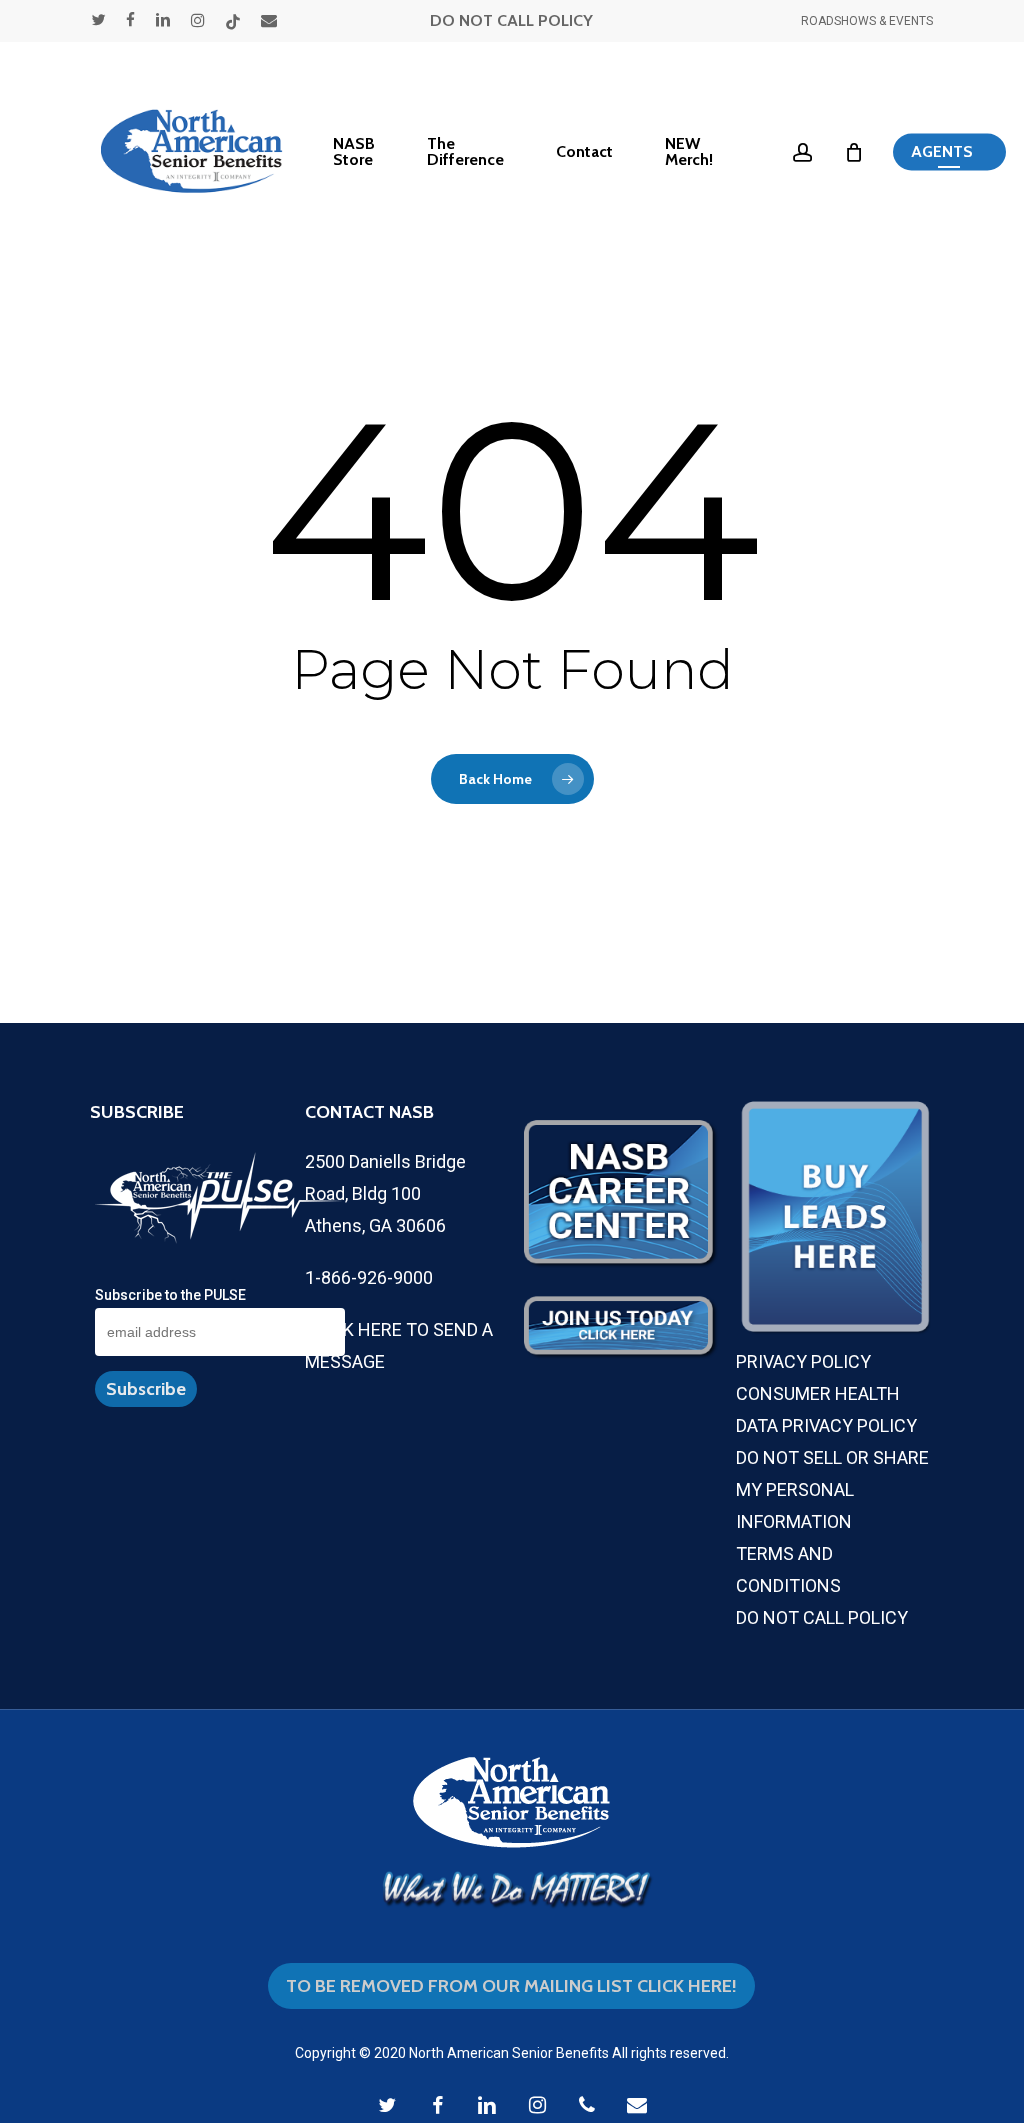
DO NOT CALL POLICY (511, 20)
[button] (949, 152)
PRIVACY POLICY (803, 1361)
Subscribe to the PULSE (170, 1295)
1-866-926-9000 (369, 1277)
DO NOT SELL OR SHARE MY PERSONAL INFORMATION (832, 1489)
